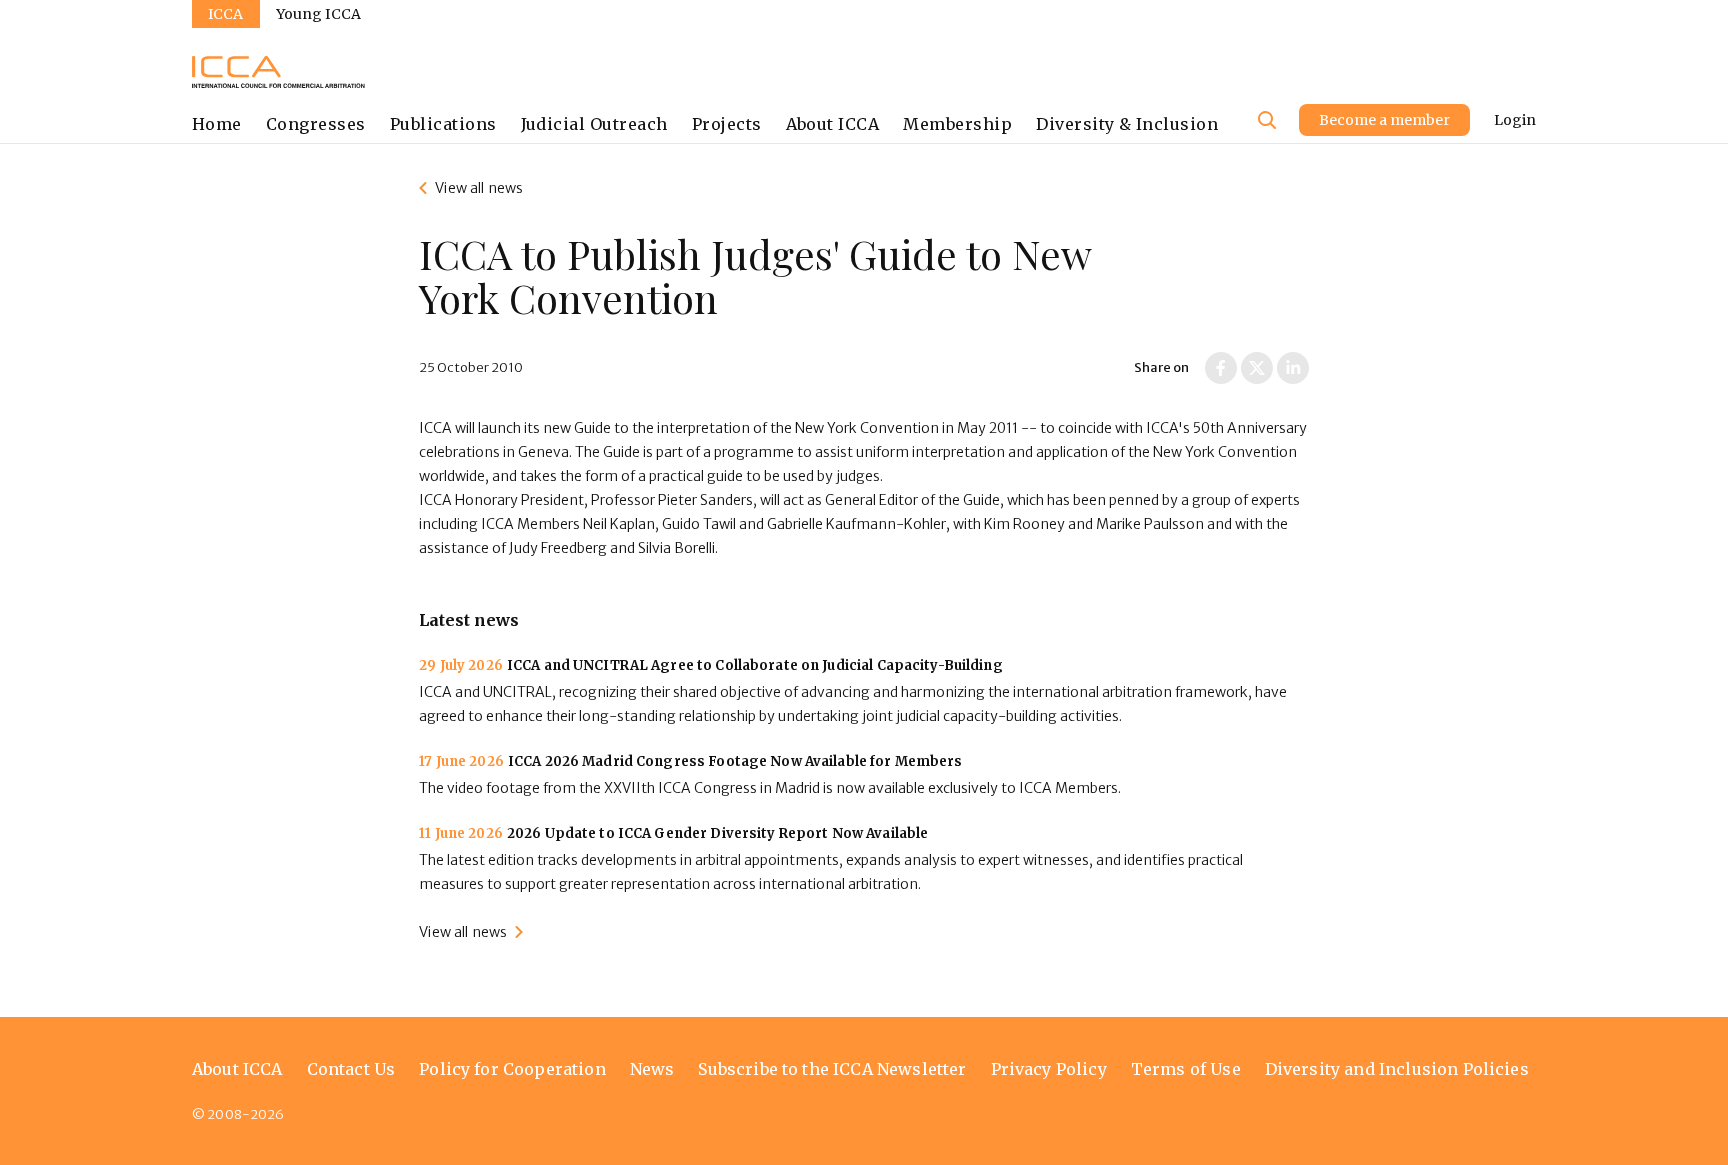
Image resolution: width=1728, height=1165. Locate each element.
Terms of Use (1186, 1069)
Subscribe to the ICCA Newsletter (832, 1069)
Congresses (316, 124)
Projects (727, 124)
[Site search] (1267, 120)
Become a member (1384, 120)
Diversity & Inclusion (1127, 124)
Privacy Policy (1049, 1069)
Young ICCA (318, 14)
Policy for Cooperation (512, 1069)
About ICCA (833, 124)
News (652, 1069)
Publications (443, 124)
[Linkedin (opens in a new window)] (1293, 368)
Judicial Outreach (594, 124)
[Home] (278, 72)
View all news (479, 188)
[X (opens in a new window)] (1257, 368)
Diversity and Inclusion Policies (1397, 1069)
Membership (957, 124)
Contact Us (351, 1069)
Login (1515, 120)
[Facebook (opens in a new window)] (1221, 368)
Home (217, 124)
